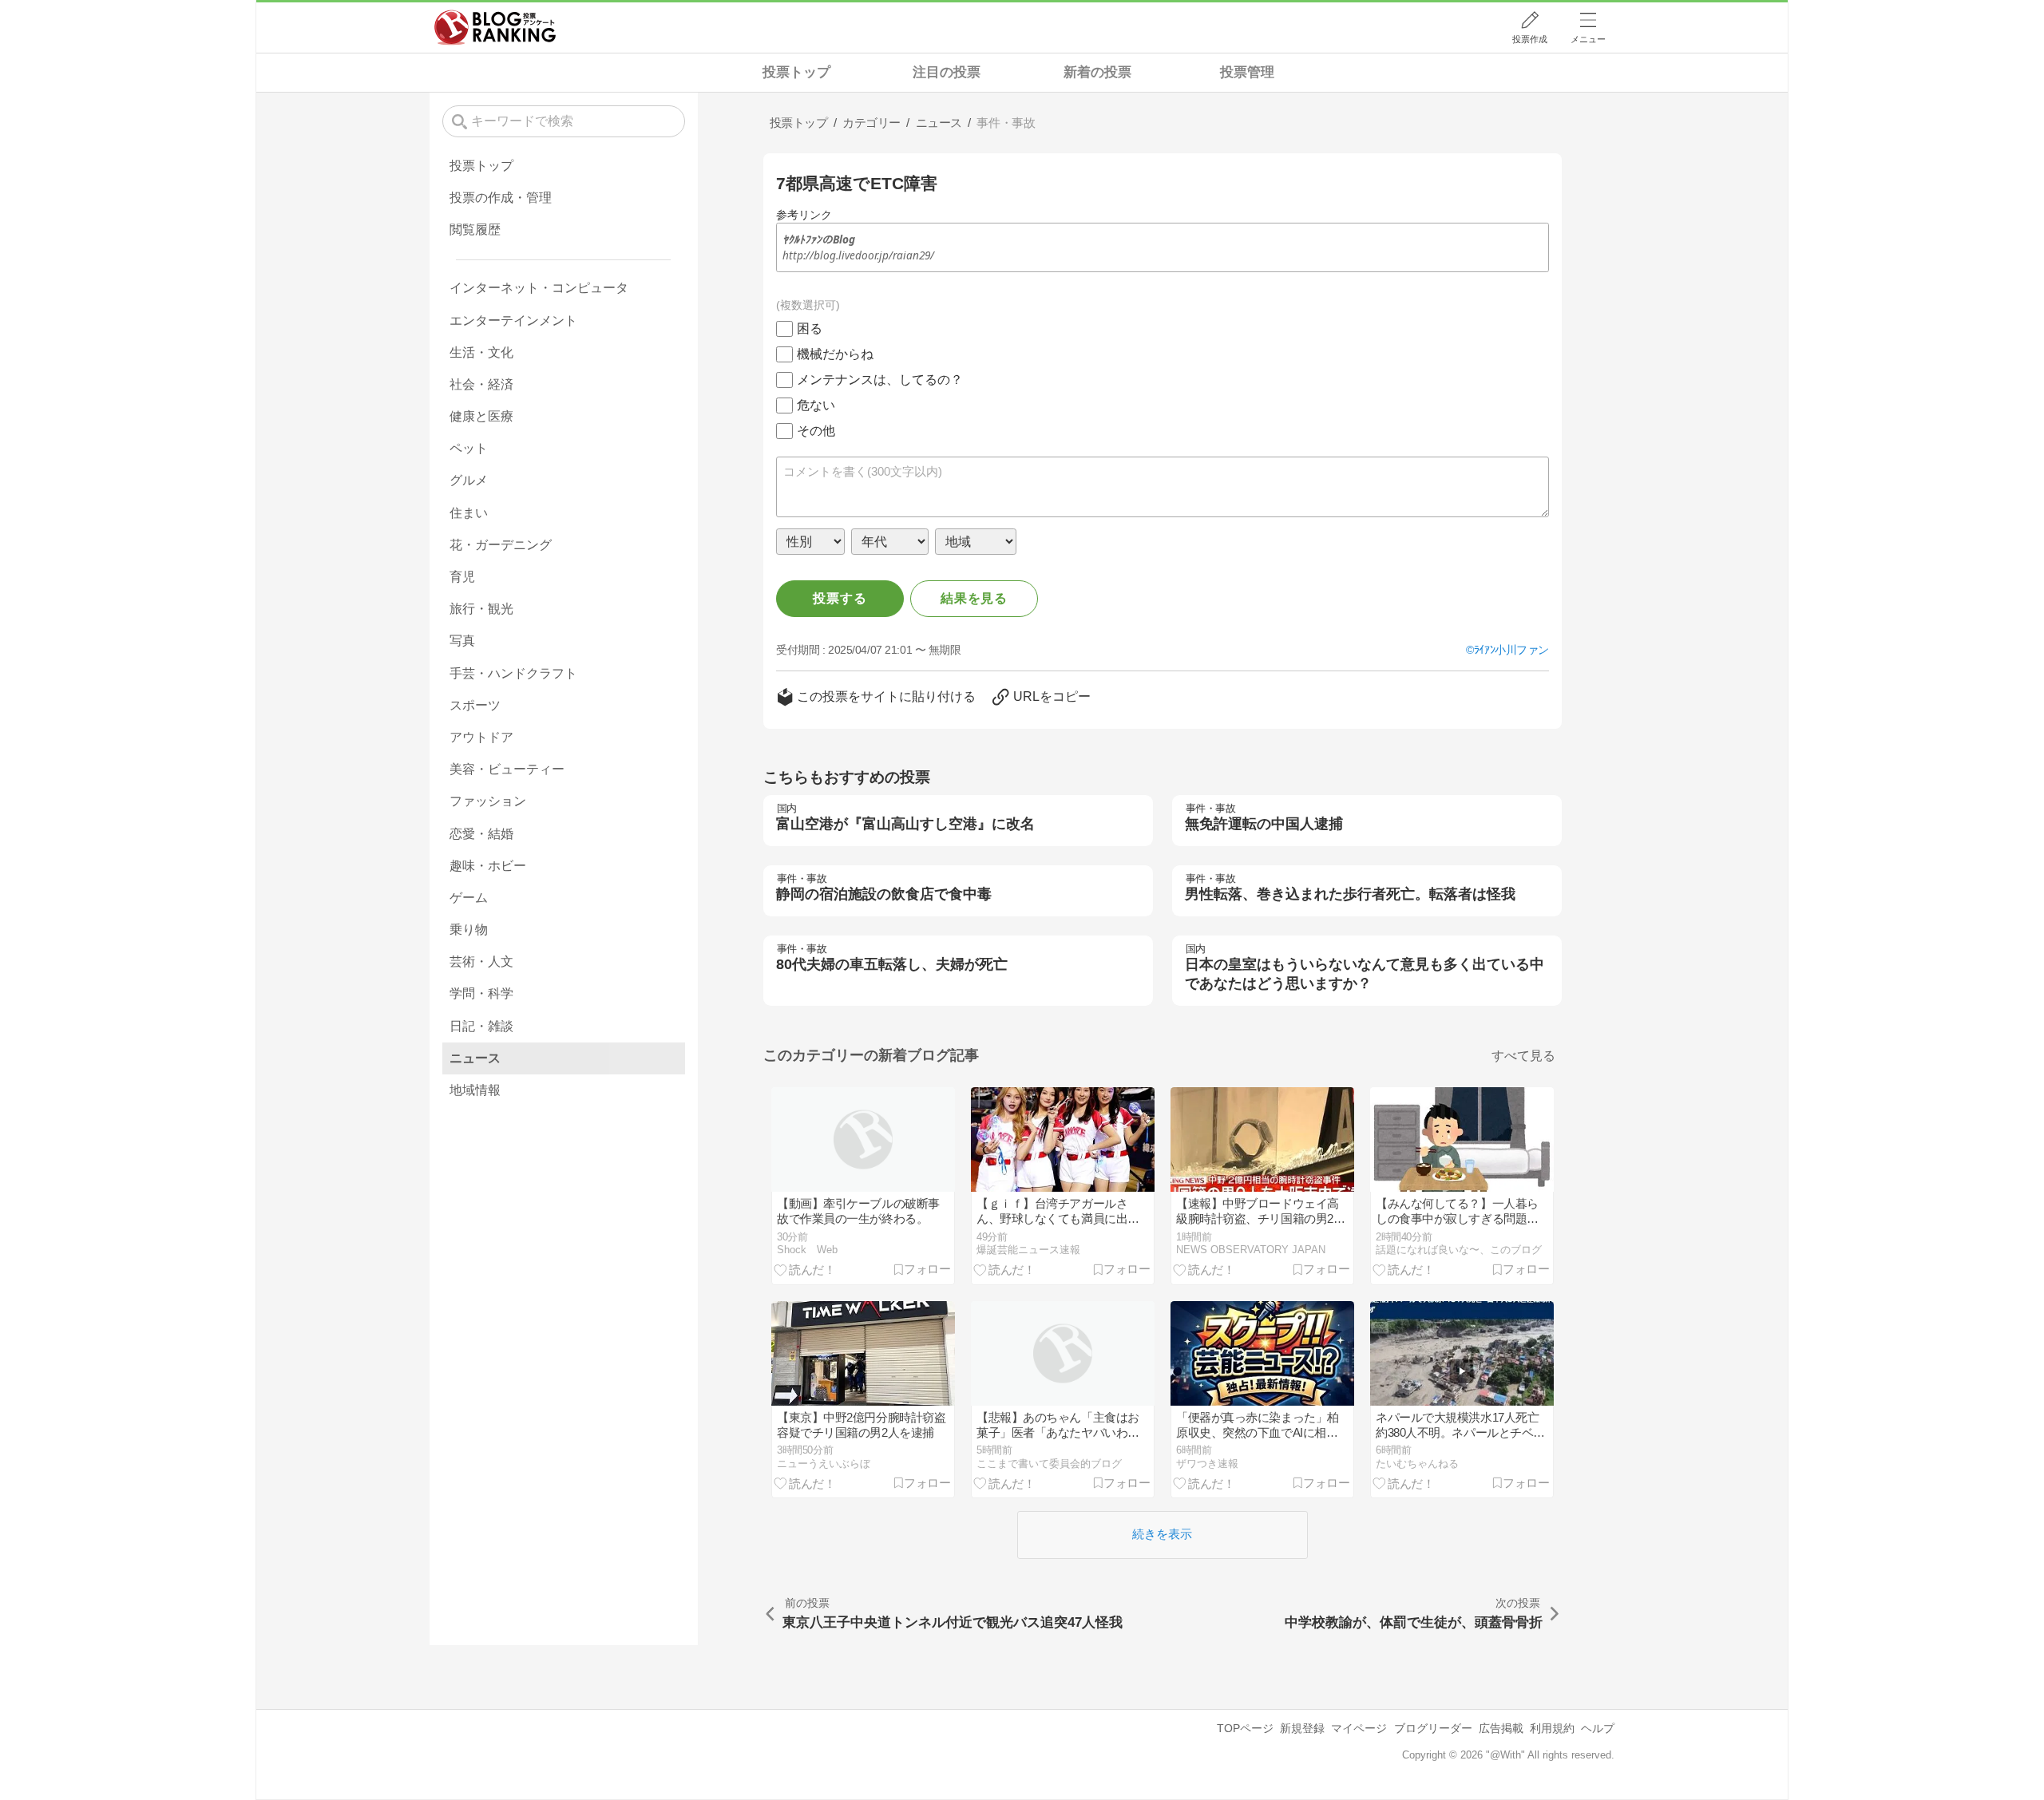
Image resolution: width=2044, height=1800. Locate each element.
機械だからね (835, 354)
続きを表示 (1162, 1534)
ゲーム (469, 898)
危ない (816, 405)
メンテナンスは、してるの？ (880, 380)
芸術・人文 (481, 961)
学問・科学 (481, 993)
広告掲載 (1501, 1728)
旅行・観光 (481, 609)
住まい (469, 513)
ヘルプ (1598, 1728)
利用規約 (1552, 1728)
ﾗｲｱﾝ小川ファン (1511, 650)
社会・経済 (481, 384)
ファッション (488, 801)
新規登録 (1302, 1728)
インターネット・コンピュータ (539, 288)
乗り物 (469, 930)
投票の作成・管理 (501, 198)
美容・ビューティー (507, 769)
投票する (840, 598)
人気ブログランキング (495, 27)
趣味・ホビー (488, 866)
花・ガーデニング (501, 545)
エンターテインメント (513, 320)
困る (810, 328)
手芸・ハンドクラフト (513, 673)
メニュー (1588, 39)
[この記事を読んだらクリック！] (805, 1269)
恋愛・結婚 (481, 834)
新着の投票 (1097, 72)
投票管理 (1247, 72)
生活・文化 (481, 352)
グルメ (469, 480)
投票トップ (796, 72)
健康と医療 (481, 416)
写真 (462, 641)
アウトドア (481, 737)
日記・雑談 (481, 1026)
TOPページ (1245, 1728)
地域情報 (475, 1090)
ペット (469, 448)
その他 (816, 431)
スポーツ (475, 705)
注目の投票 (947, 72)
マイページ (1359, 1728)
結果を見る (974, 598)
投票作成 (1530, 39)
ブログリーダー (1433, 1728)
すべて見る (1523, 1056)
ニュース (475, 1058)
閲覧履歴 (475, 229)
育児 (462, 577)
